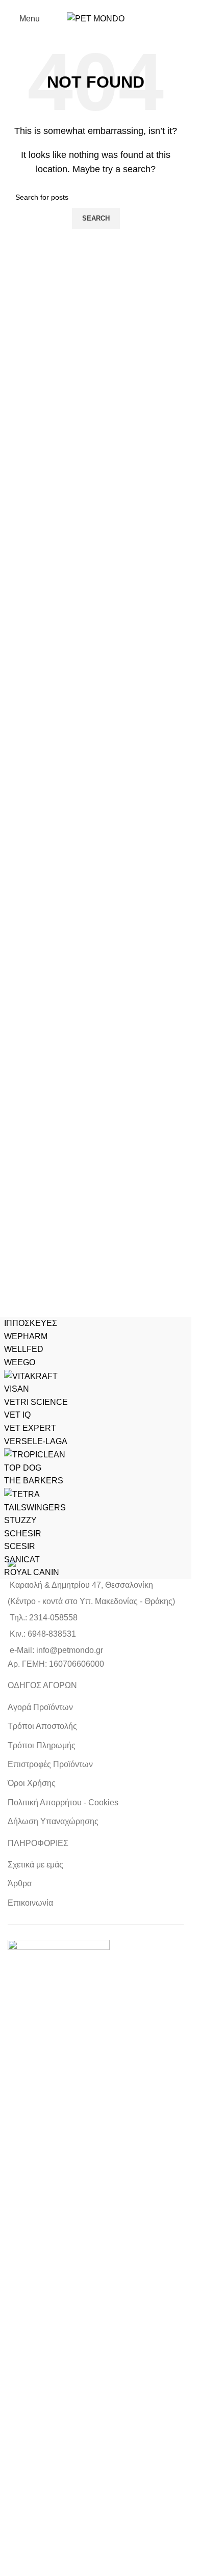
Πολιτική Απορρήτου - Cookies (63, 1802)
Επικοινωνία (30, 1903)
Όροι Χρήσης (32, 1783)
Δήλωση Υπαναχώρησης (53, 1821)
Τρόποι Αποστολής (42, 1726)
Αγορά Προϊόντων (40, 1707)
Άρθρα (20, 1883)
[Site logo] (96, 18)
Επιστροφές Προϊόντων (50, 1764)
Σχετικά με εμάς (35, 1865)
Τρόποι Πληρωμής (42, 1745)
